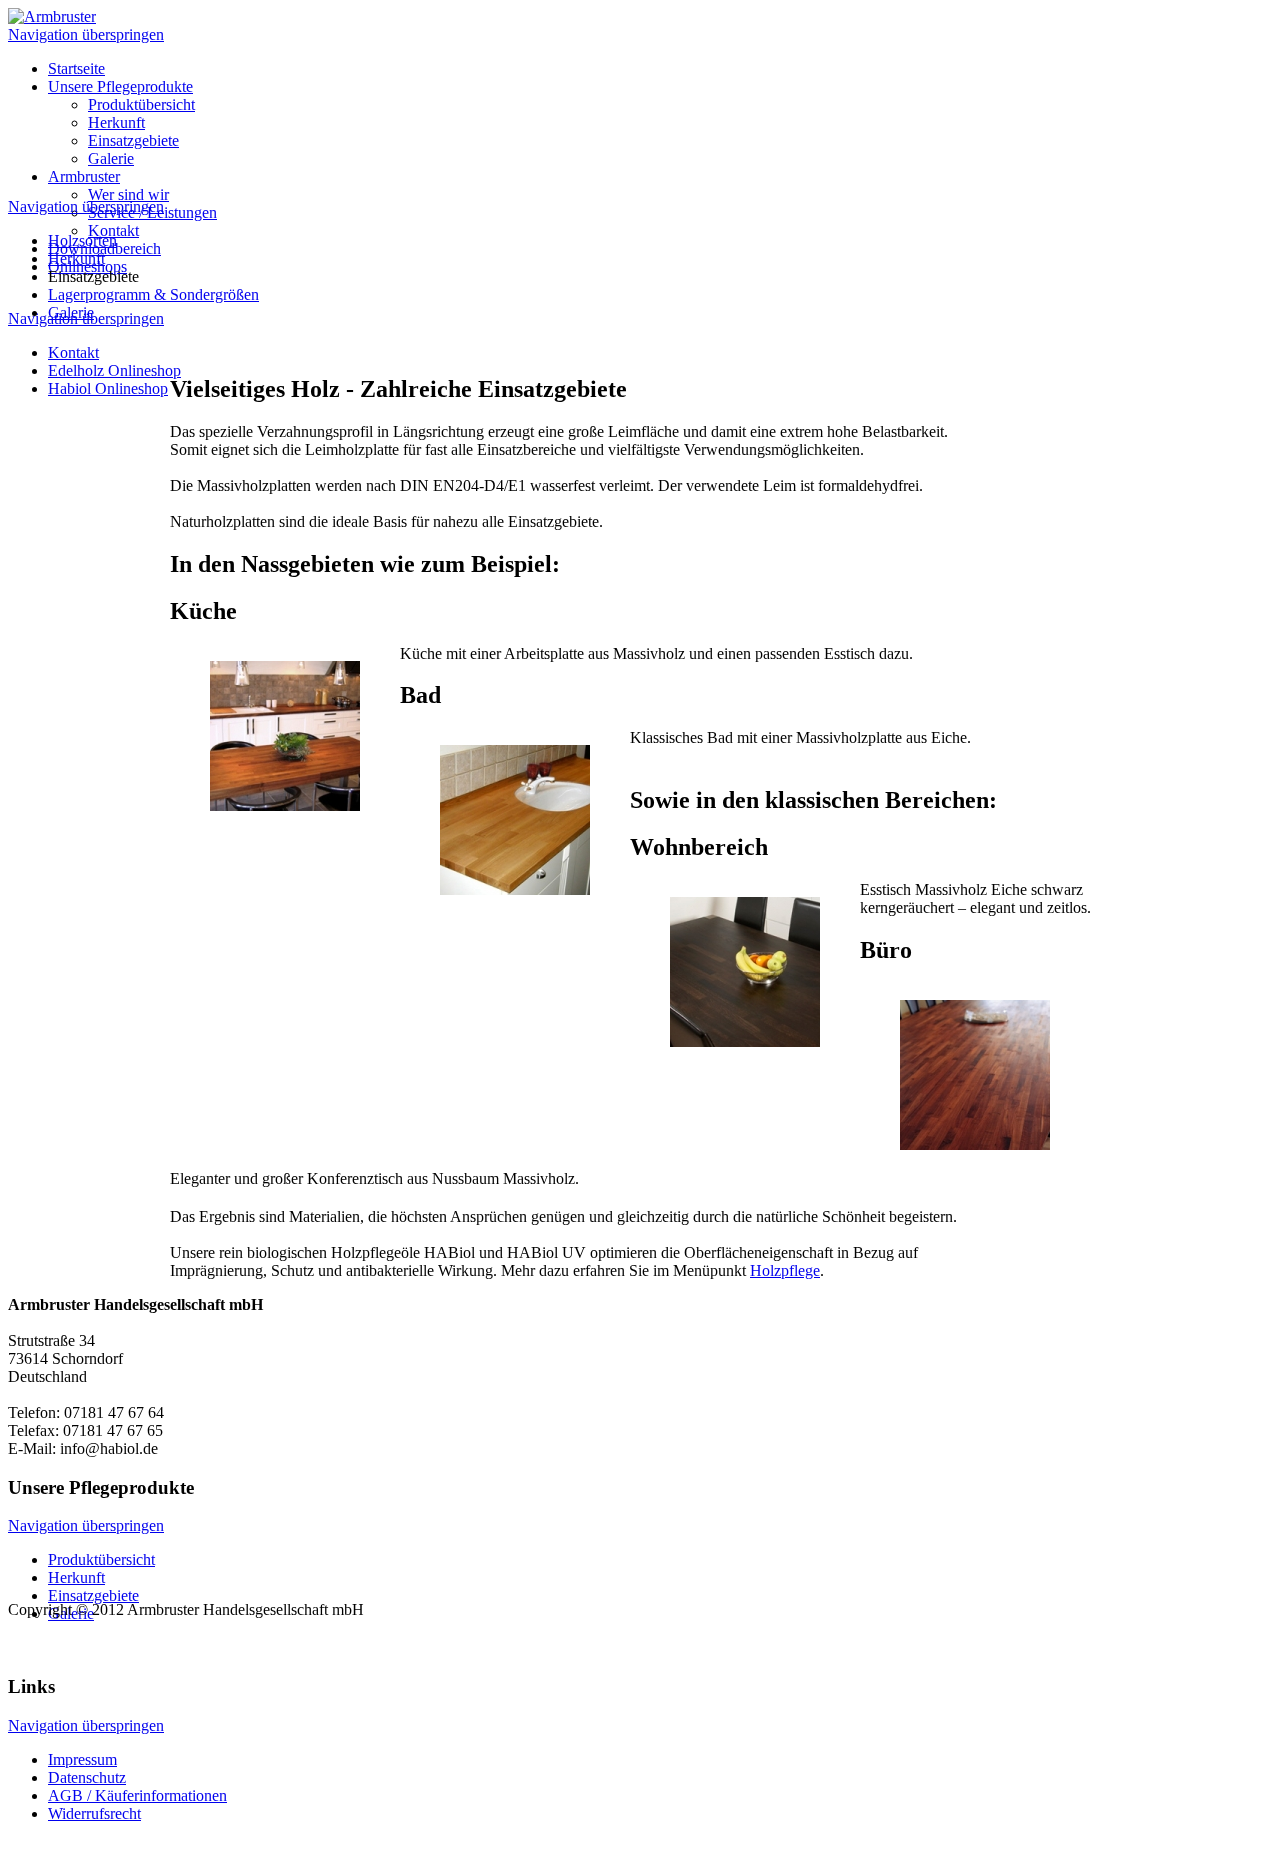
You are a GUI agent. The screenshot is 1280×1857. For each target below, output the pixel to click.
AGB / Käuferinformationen (137, 1795)
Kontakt (113, 230)
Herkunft (116, 122)
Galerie (111, 158)
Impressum (82, 1759)
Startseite (76, 68)
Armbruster (84, 176)
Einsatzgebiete (133, 140)
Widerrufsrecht (94, 1813)
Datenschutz (87, 1777)
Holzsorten (82, 240)
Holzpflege (785, 1270)
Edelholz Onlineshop (114, 370)
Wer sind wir (128, 194)
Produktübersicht (141, 104)
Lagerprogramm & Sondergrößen (153, 294)
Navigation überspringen (86, 34)
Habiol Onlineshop (108, 388)
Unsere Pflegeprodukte (120, 86)
